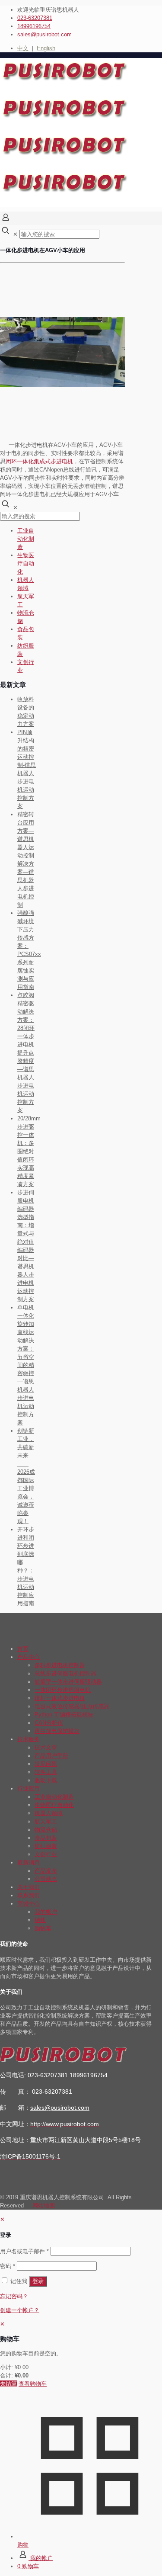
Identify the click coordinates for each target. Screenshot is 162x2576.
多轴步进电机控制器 (60, 1665)
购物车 (43, 1928)
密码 (8, 2266)
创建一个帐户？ (20, 2310)
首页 (23, 1649)
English (46, 48)
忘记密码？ (14, 2296)
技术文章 (46, 1747)
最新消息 (29, 1862)
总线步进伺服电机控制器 (65, 1673)
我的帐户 (46, 1912)
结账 (40, 1920)
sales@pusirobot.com (44, 34)
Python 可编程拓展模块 (64, 1715)
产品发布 (46, 1871)
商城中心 (29, 1904)
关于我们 (29, 1887)
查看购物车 (33, 2384)
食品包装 (46, 1838)
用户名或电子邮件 (24, 2251)
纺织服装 (46, 1846)
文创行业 (46, 1854)
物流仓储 (46, 1830)
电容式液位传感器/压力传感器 (72, 1706)
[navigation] (81, 2354)
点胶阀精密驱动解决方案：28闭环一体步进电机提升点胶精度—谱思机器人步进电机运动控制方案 (26, 1053)
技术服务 (29, 1739)
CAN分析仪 (49, 1723)
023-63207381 (35, 18)
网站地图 (44, 2205)
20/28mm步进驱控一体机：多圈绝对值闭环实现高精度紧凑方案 (29, 1151)
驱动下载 (46, 1780)
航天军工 (46, 1821)
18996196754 (34, 26)
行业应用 (29, 1788)
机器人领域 (49, 1813)
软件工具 (46, 1772)
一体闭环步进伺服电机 (63, 1690)
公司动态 (46, 1879)
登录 (38, 2281)
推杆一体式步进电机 (60, 1698)
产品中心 (29, 1657)
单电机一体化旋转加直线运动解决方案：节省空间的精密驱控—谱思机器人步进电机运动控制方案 (26, 1365)
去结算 (8, 2384)
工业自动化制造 (26, 539)
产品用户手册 (51, 1756)
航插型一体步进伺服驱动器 (68, 1682)
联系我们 (29, 1895)
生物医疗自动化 (26, 563)
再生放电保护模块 (57, 1731)
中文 (23, 48)
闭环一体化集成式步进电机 (39, 461)
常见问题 (46, 1764)
